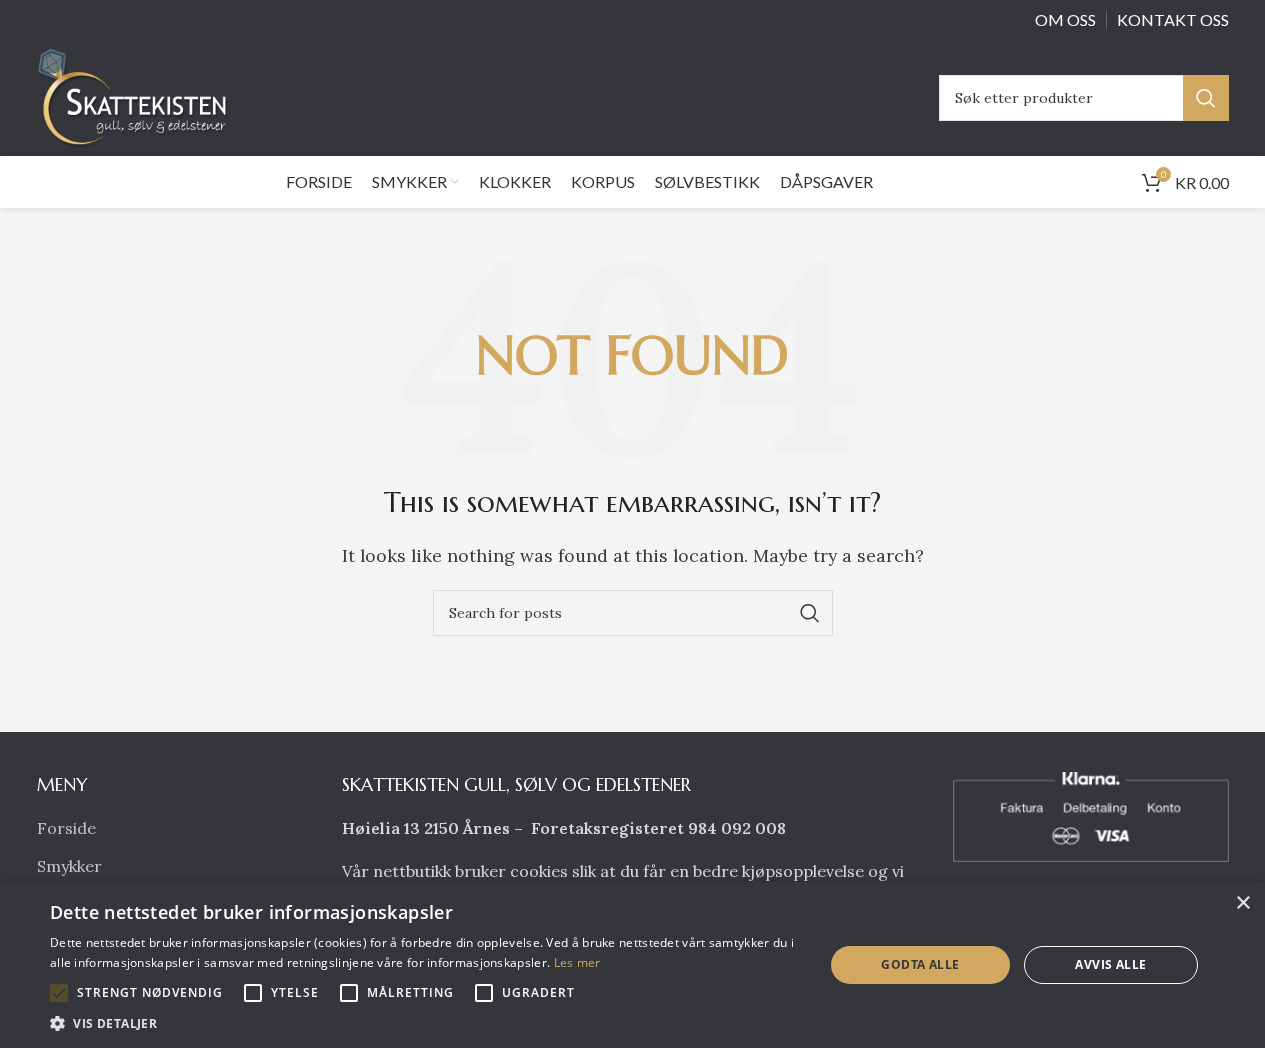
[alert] (632, 965)
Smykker (69, 866)
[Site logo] (138, 96)
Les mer (577, 962)
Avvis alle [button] (1110, 964)
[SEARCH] (1206, 98)
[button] (59, 993)
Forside (66, 828)
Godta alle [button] (920, 964)
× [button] (1242, 903)
